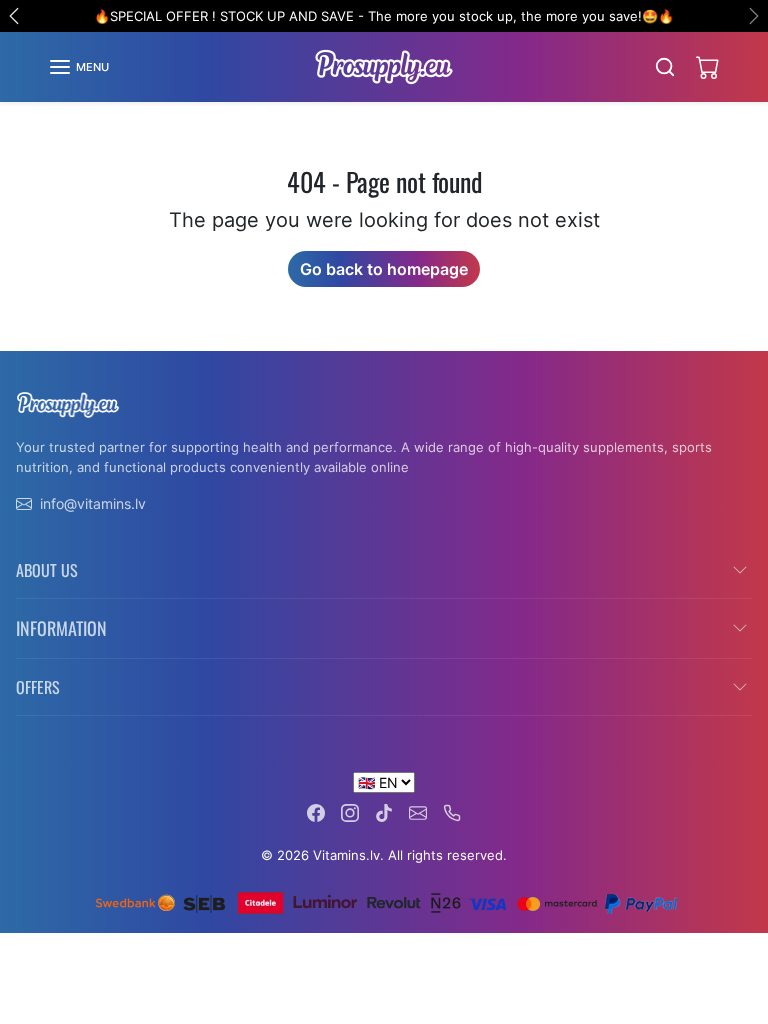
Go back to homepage (384, 269)
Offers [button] (38, 687)
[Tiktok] (384, 811)
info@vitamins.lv (93, 503)
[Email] (418, 811)
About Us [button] (47, 570)
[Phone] (452, 811)
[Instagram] (350, 811)
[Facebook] (316, 811)
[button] (78, 67)
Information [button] (61, 628)
